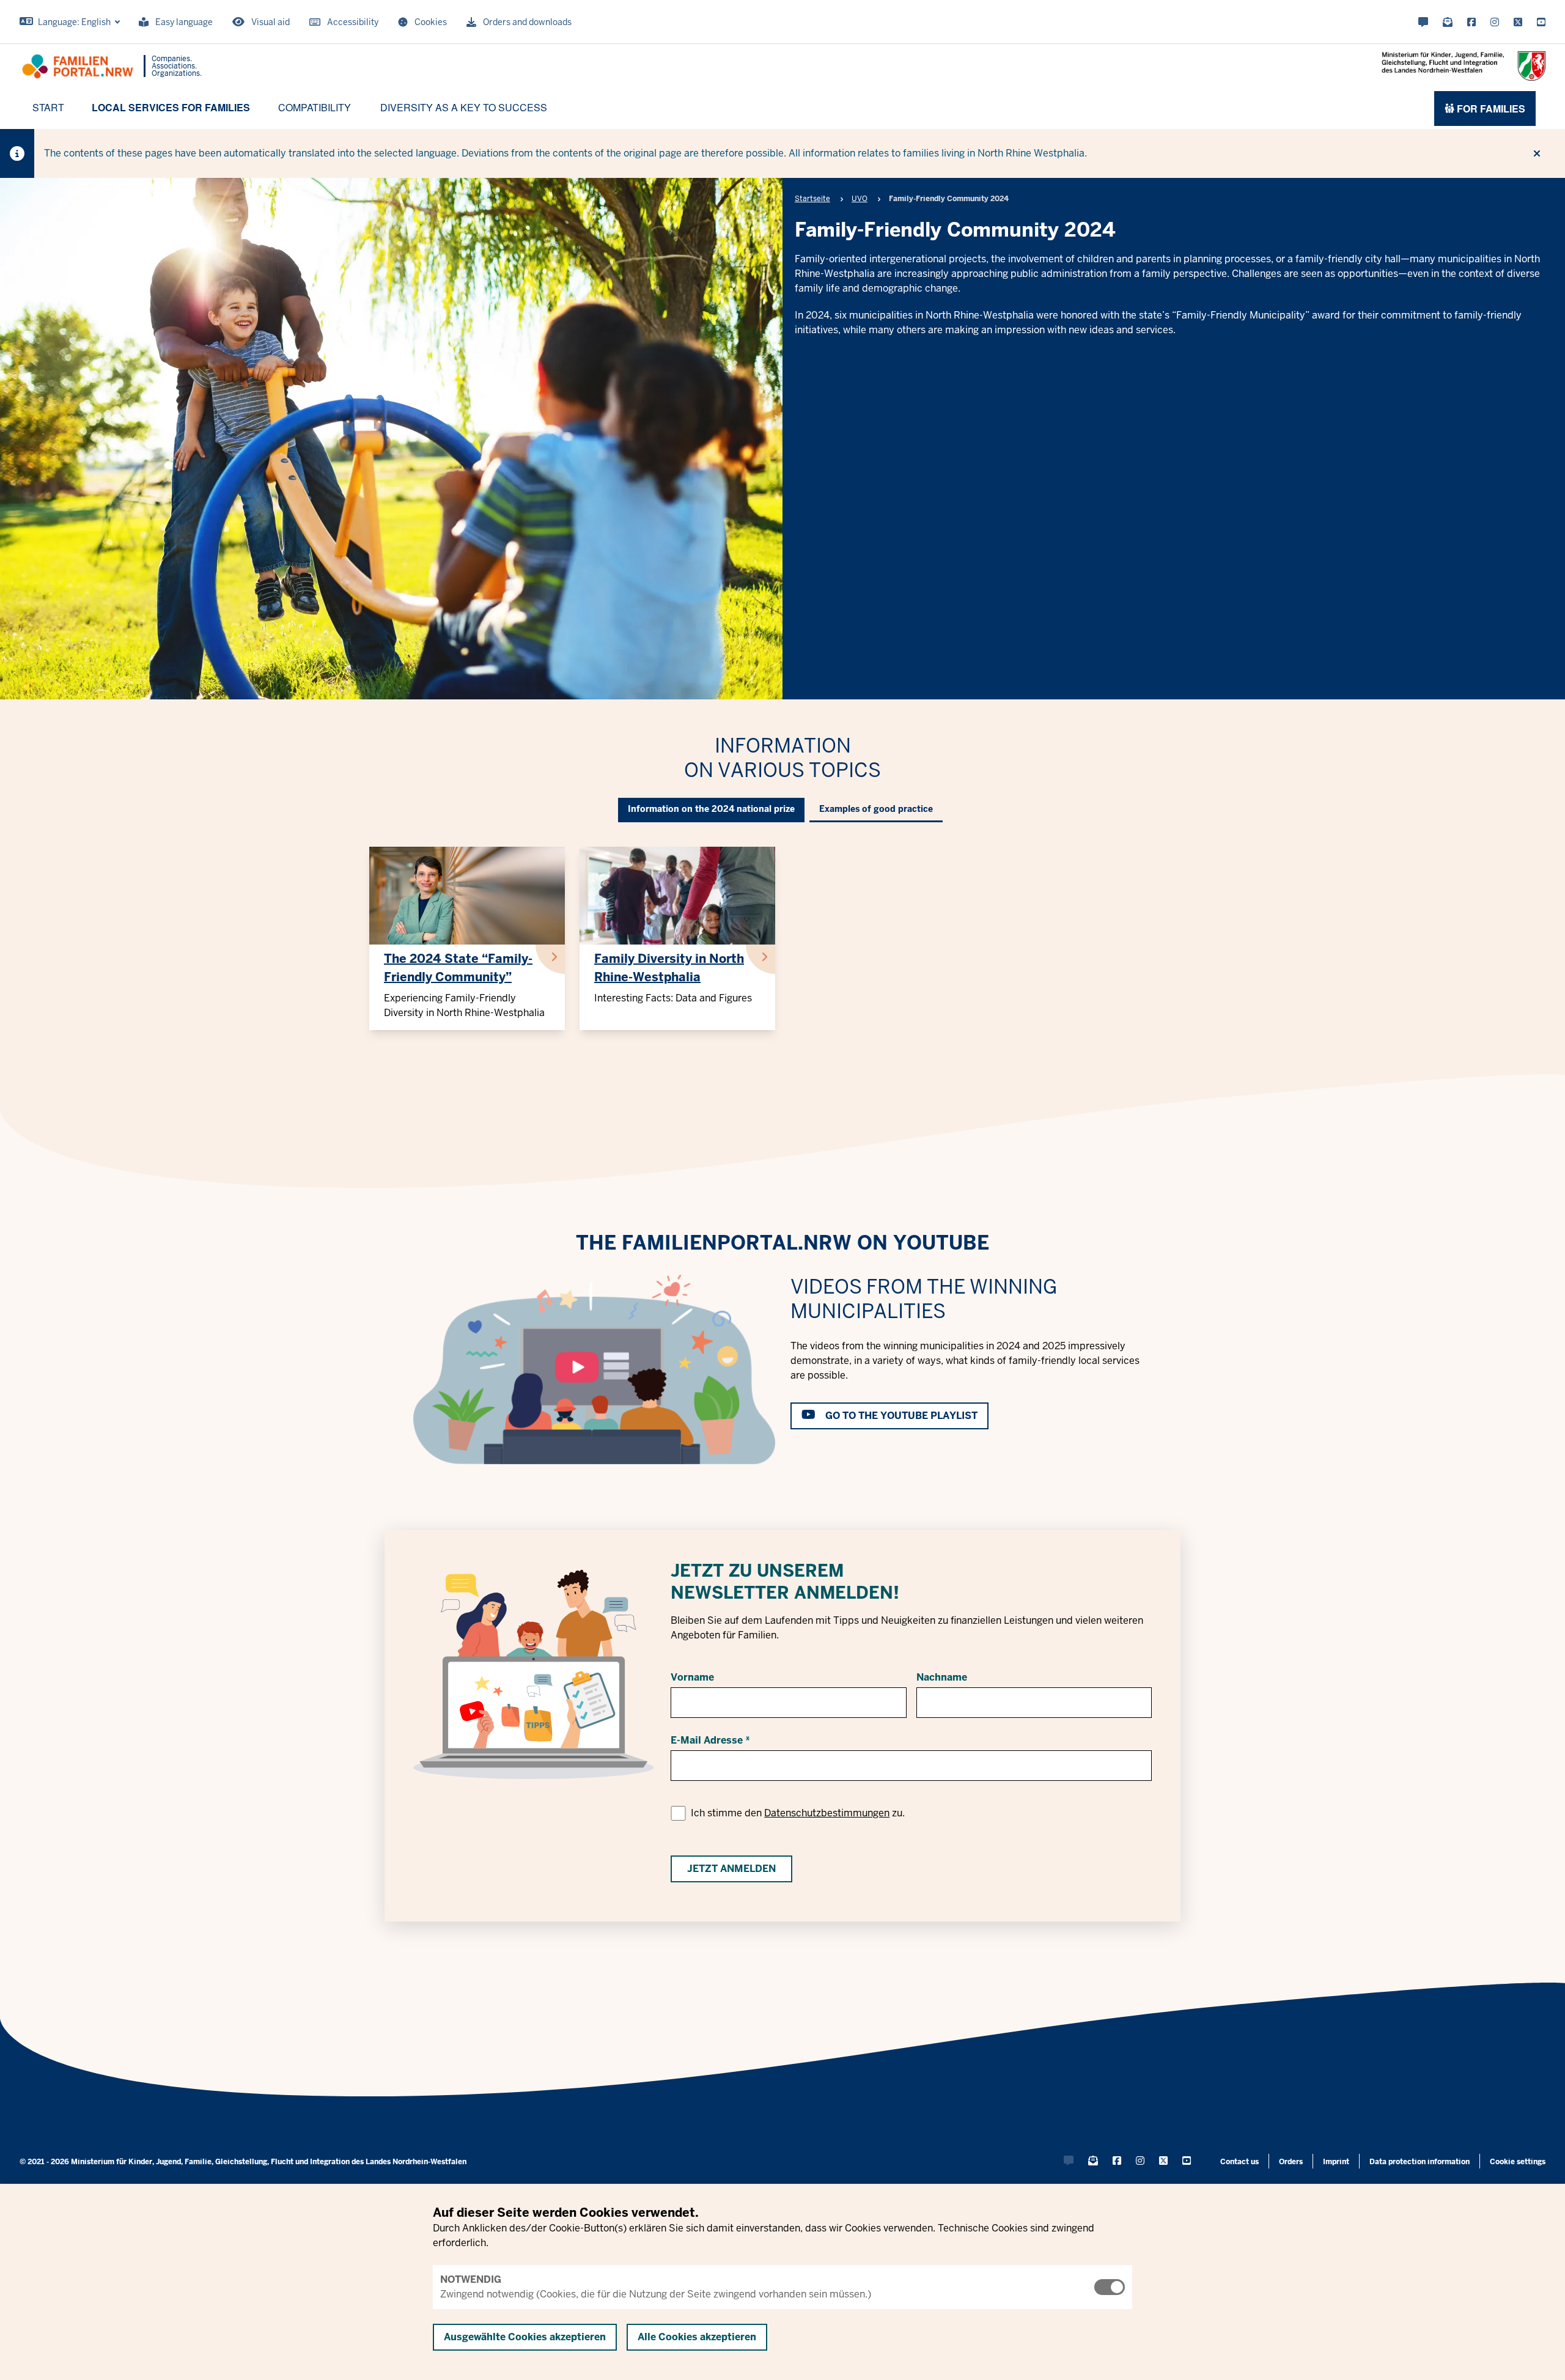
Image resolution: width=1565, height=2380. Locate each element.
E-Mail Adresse (707, 1740)
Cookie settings (1518, 2162)
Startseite (812, 199)
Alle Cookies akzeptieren (697, 2337)
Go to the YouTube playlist (901, 1416)
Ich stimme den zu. (798, 1813)
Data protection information (1420, 2162)
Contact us (1239, 2162)
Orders (1291, 2162)
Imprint (1336, 2162)
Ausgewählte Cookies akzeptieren (525, 2337)
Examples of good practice (876, 809)
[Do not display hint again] (1537, 153)
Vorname (692, 1677)
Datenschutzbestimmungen (827, 1813)
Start (48, 107)
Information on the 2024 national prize (711, 809)
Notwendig (471, 2279)
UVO (860, 199)
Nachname (942, 1677)
